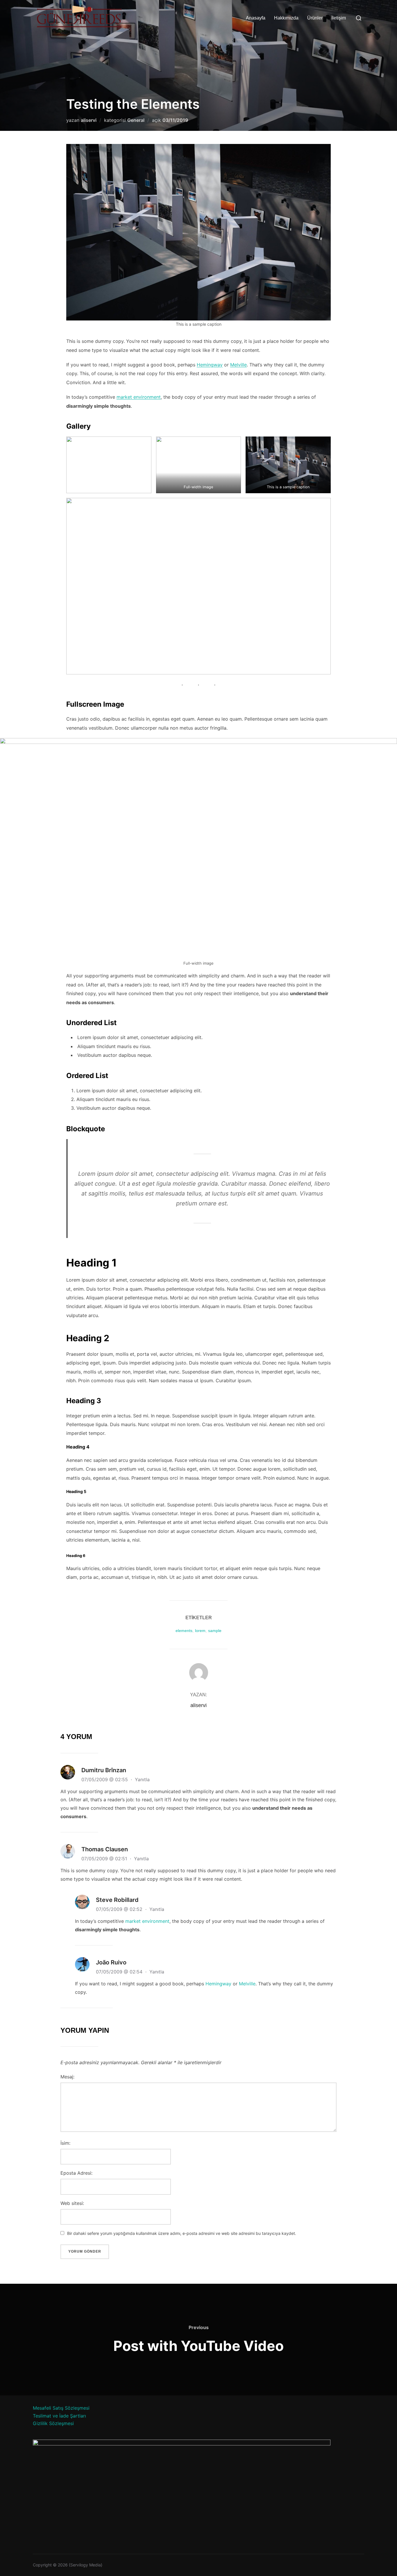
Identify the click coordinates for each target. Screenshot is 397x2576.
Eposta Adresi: (76, 2173)
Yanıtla (142, 1779)
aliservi (89, 120)
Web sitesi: (72, 2203)
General (136, 120)
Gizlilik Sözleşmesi (53, 2423)
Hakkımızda (286, 18)
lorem (200, 1631)
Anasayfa (256, 18)
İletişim (339, 18)
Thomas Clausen (105, 1849)
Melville (238, 365)
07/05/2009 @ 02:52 (120, 1909)
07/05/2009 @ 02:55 (105, 1779)
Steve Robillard (117, 1900)
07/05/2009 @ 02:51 (105, 1859)
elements (184, 1631)
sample (215, 1631)
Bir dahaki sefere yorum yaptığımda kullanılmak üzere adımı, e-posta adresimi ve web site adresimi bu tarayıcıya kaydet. (182, 2233)
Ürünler (315, 18)
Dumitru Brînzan (104, 1770)
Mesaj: (67, 2077)
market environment (139, 397)
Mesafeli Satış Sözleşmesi (61, 2408)
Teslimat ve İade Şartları (59, 2416)
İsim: (65, 2143)
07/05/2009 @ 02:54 (120, 1972)
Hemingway (210, 365)
